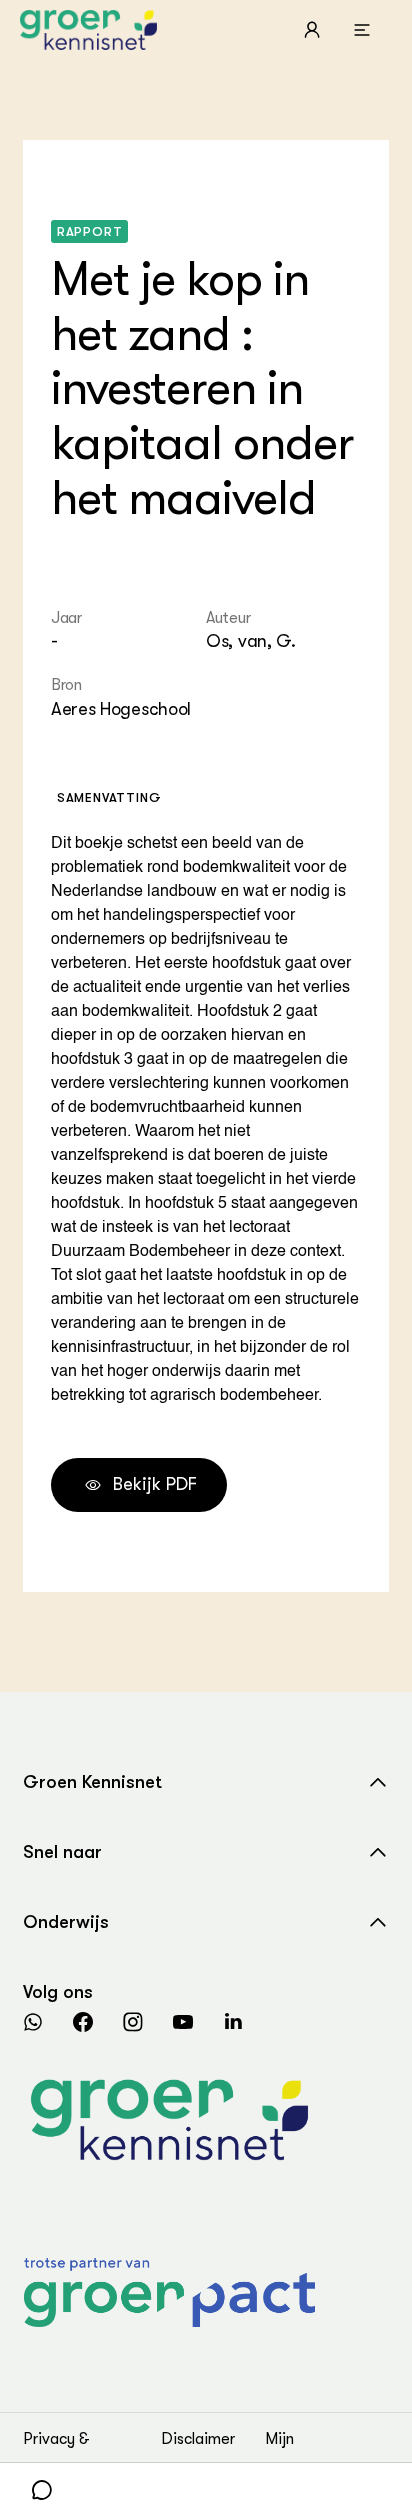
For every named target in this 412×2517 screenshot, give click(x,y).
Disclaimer (198, 2439)
